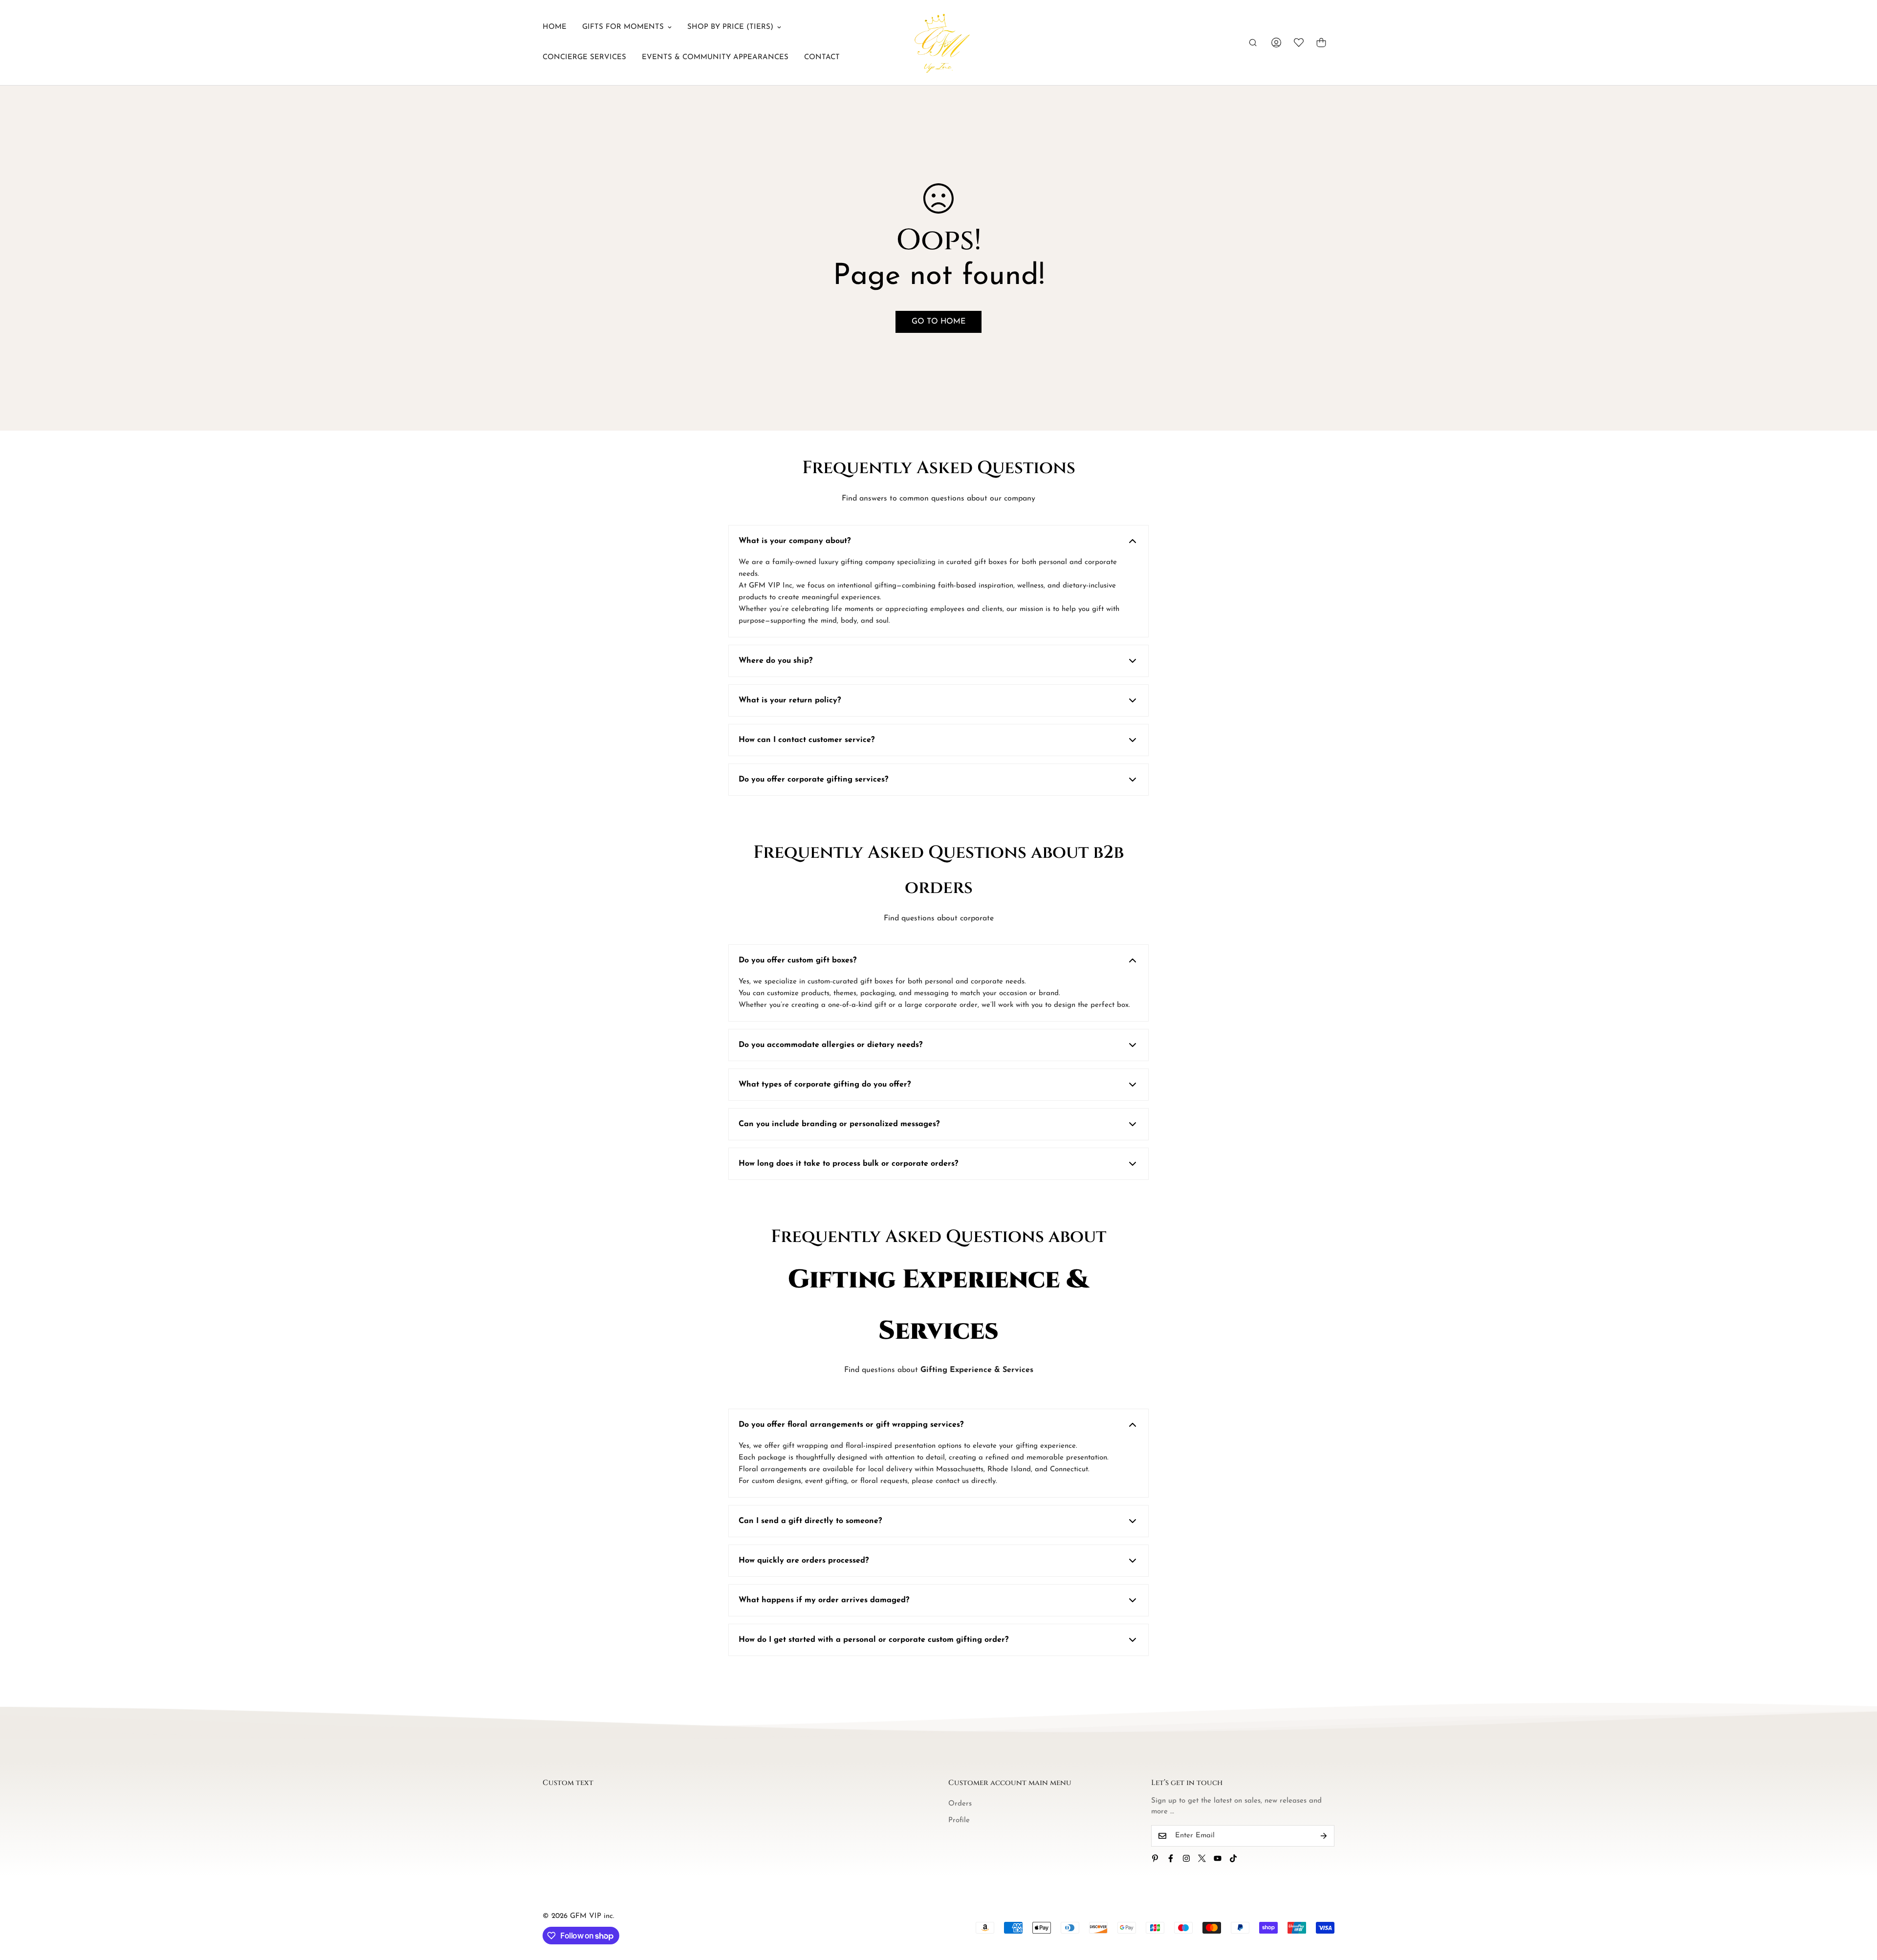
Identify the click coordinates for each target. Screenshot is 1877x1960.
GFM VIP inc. (592, 1916)
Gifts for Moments (623, 27)
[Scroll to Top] (1858, 1907)
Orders (960, 1804)
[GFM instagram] (1186, 1858)
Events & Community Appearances (715, 57)
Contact (822, 57)
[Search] (1253, 43)
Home (555, 27)
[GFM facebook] (1171, 1858)
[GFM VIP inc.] (938, 43)
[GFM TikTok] (1233, 1858)
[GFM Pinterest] (1155, 1858)
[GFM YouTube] (1218, 1858)
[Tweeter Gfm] (1202, 1858)
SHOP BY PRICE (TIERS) (730, 27)
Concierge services (584, 57)
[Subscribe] (1324, 1836)
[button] (1321, 43)
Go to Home (938, 322)
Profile (959, 1820)
